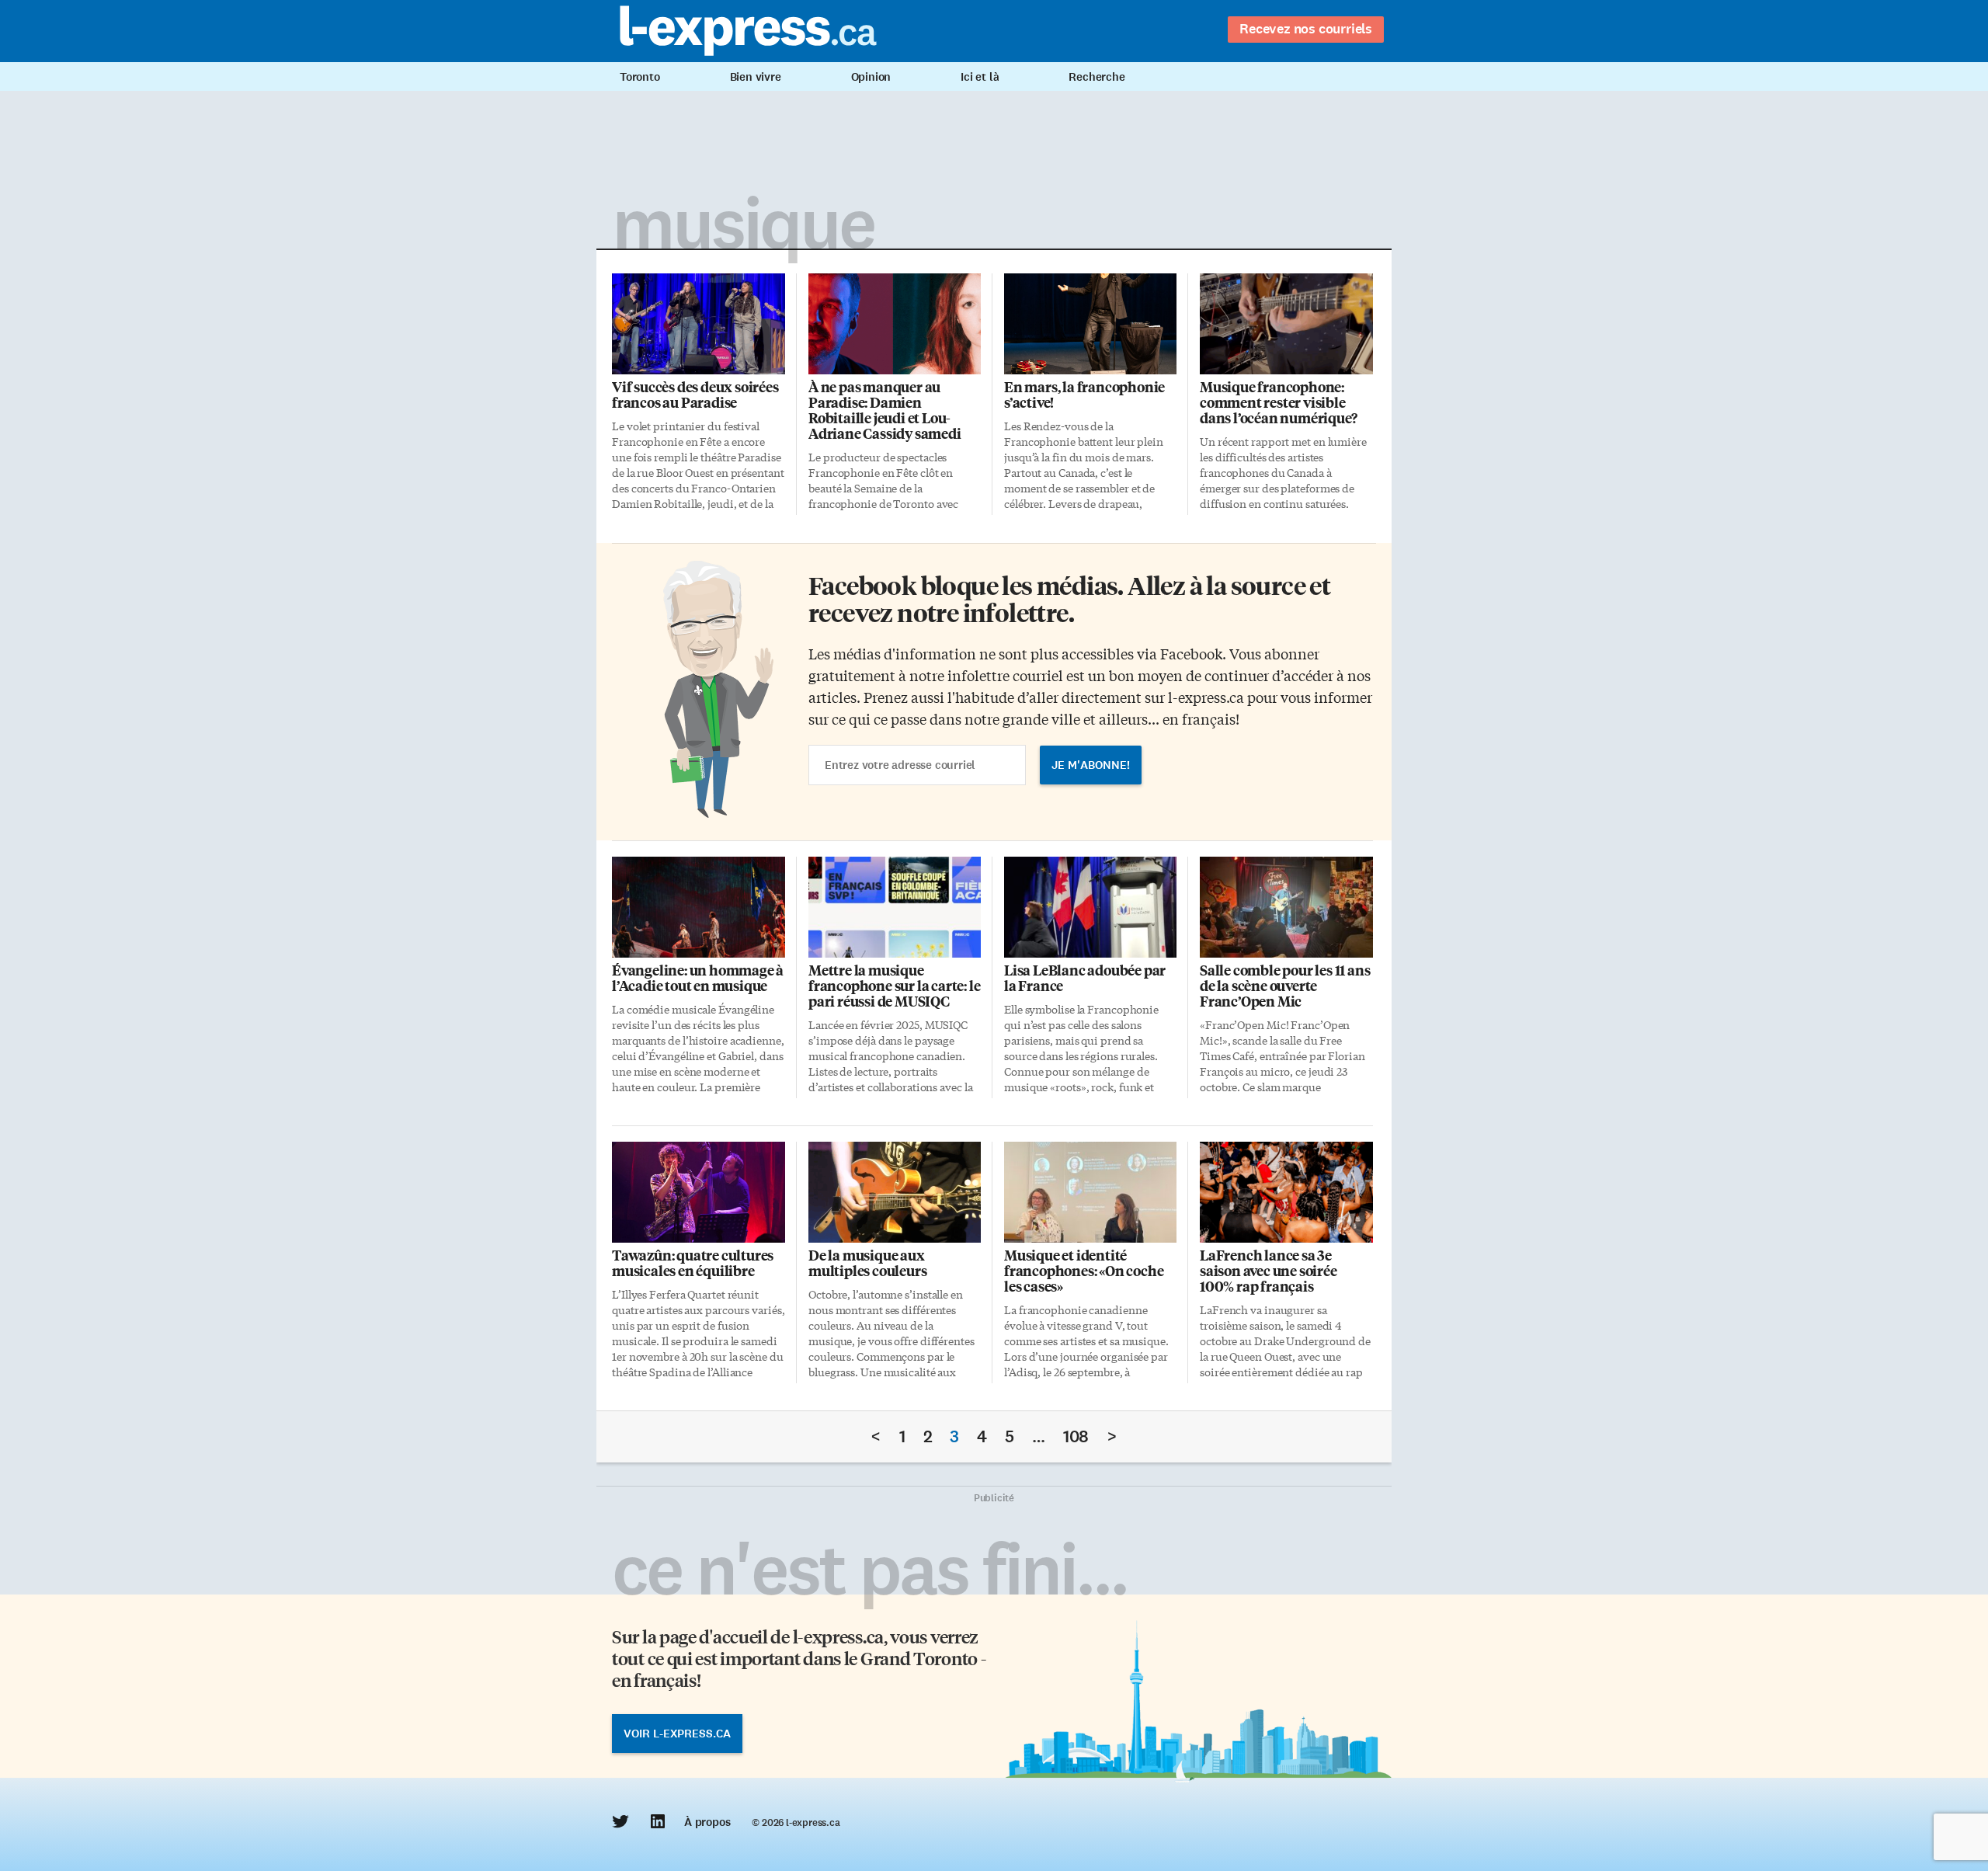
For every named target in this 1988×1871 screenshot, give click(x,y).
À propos (707, 1822)
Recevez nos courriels (1306, 29)
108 (1076, 1436)
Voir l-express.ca (677, 1734)
